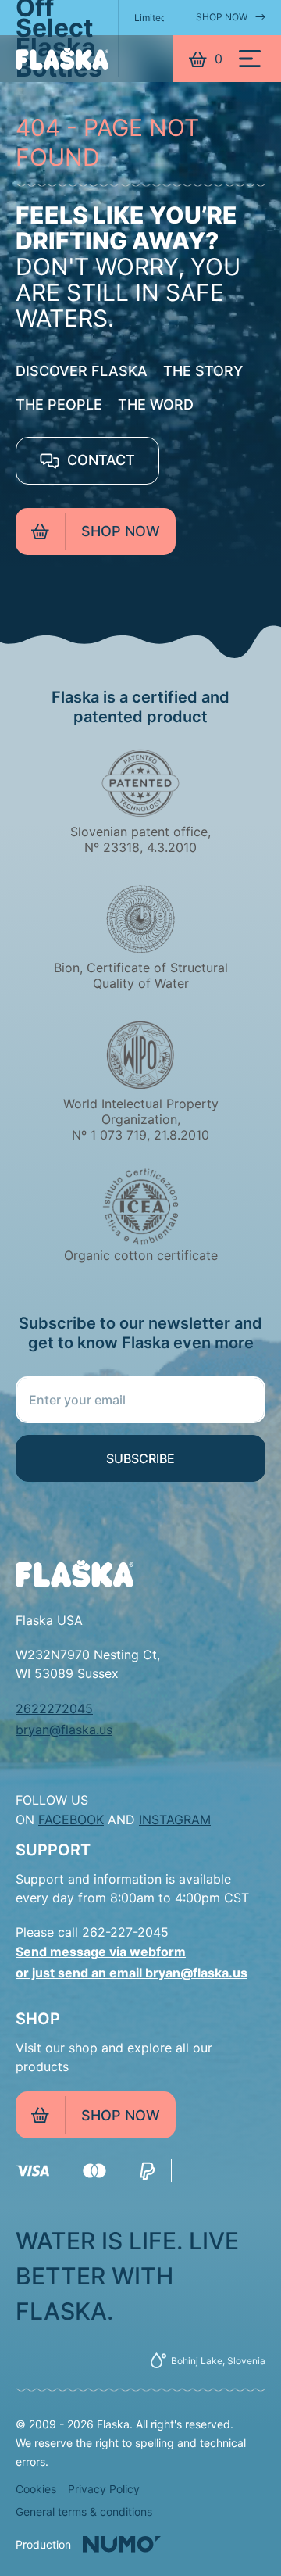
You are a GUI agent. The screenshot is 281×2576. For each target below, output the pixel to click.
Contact (99, 460)
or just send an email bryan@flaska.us (132, 1973)
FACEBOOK (71, 1819)
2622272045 (54, 1708)
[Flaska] (62, 59)
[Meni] (250, 59)
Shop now (121, 531)
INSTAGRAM (175, 1819)
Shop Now (222, 17)
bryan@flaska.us (64, 1730)
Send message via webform (101, 1952)
